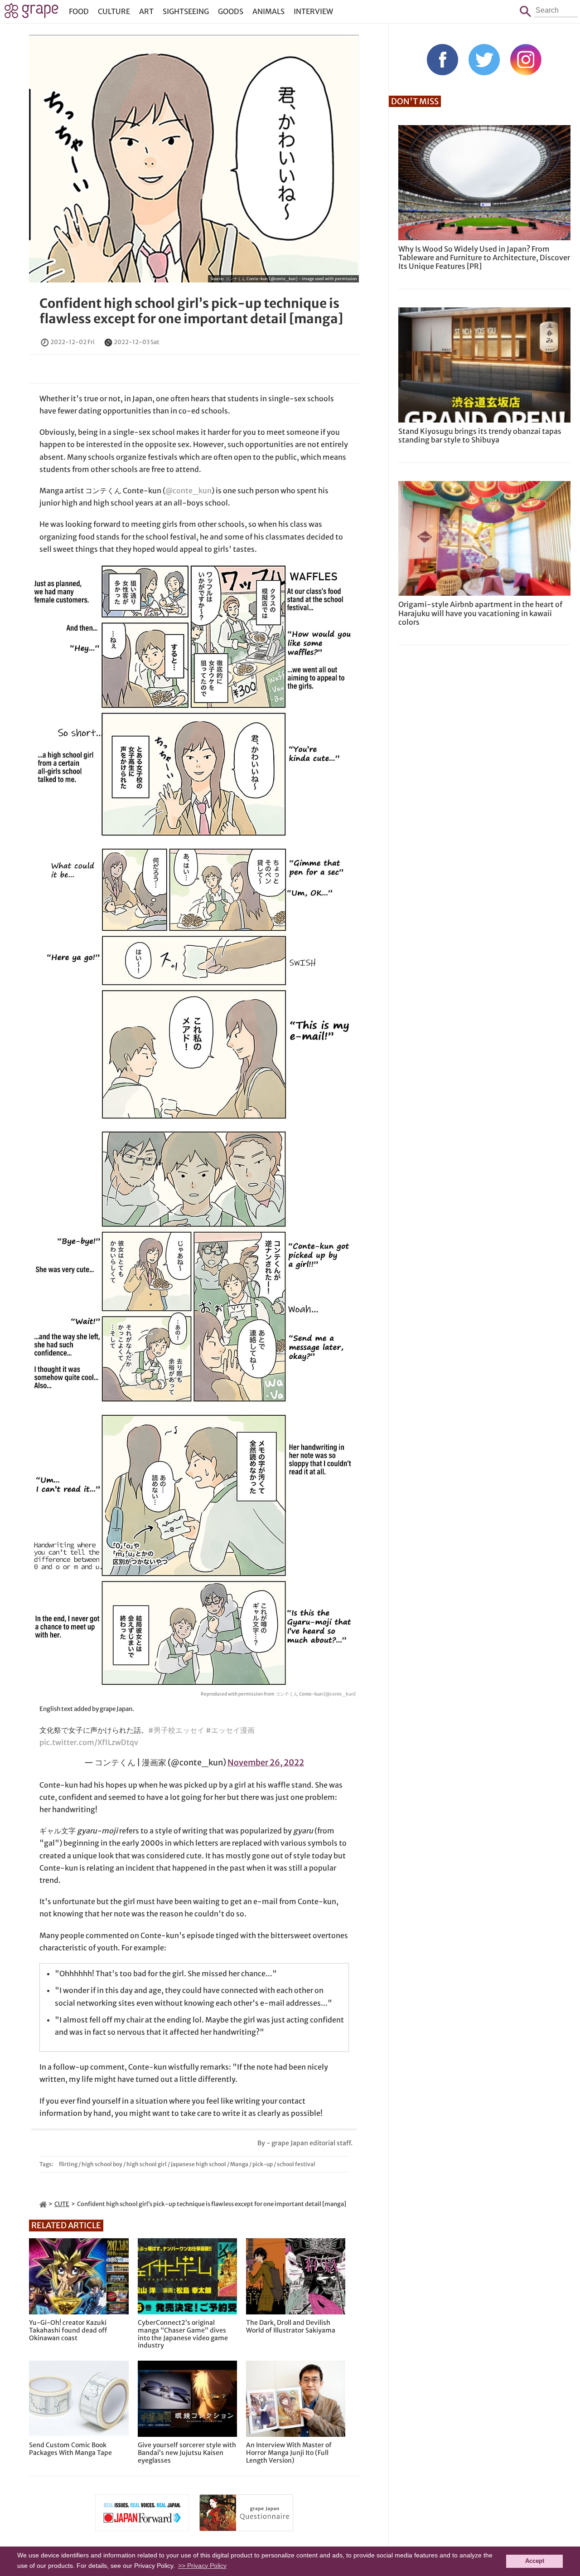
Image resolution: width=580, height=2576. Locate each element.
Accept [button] (535, 2561)
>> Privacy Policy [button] (202, 2566)
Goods (231, 11)
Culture (114, 11)
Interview (313, 11)
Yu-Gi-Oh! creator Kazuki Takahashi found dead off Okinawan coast (68, 2330)
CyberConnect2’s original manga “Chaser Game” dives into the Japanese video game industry (183, 2334)
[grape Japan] (43, 2204)
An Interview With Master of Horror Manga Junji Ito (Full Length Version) (289, 2453)
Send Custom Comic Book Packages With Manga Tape (70, 2449)
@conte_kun (188, 491)
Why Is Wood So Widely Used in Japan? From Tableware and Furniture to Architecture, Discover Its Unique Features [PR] (484, 258)
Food (79, 11)
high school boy (102, 2164)
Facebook (442, 60)
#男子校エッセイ (176, 1730)
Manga (239, 2164)
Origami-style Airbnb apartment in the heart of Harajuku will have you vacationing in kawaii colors (480, 613)
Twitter (484, 60)
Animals (268, 11)
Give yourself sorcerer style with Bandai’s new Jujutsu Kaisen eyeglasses (187, 2453)
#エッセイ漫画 (230, 1730)
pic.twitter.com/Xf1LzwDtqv (89, 1742)
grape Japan (31, 13)
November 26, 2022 (266, 1762)
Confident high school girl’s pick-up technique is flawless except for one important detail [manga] (191, 311)
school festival (296, 2164)
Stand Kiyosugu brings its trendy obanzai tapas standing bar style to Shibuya (480, 435)
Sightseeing (186, 11)
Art (146, 11)
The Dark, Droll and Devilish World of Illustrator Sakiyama (291, 2327)
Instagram (526, 60)
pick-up (263, 2164)
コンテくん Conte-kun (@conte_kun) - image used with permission (291, 279)
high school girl (147, 2164)
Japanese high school (198, 2164)
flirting (68, 2164)
